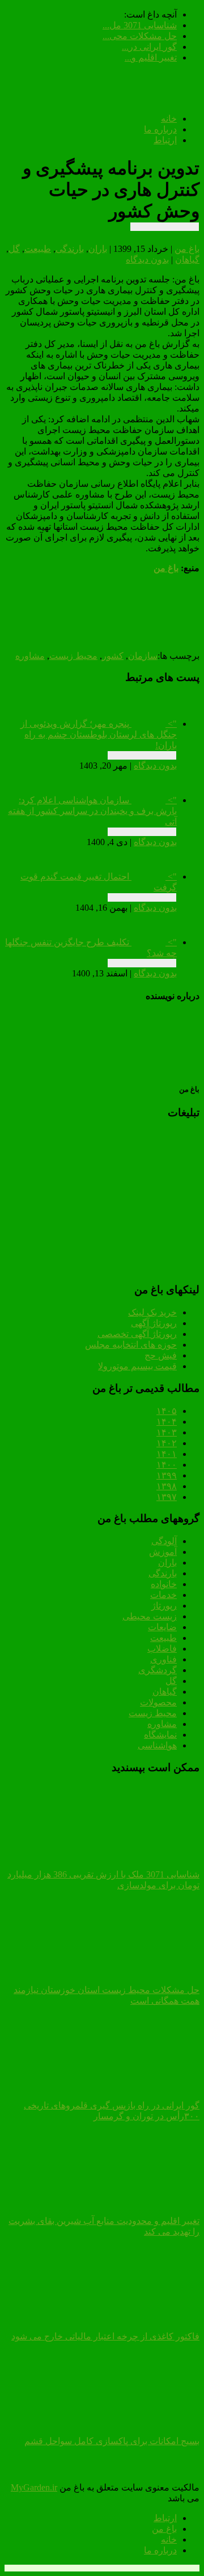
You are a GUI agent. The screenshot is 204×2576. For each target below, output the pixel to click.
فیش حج (161, 1355)
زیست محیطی (150, 1616)
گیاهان (187, 260)
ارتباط (165, 140)
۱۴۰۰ (167, 1465)
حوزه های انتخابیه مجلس (131, 1345)
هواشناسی (157, 1745)
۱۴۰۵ (167, 1411)
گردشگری (158, 1670)
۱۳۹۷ (167, 1497)
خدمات (163, 1595)
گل (14, 249)
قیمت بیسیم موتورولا (137, 1366)
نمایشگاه (160, 1735)
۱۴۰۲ (167, 1443)
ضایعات (162, 1627)
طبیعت (38, 249)
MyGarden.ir (34, 2487)
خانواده (164, 1584)
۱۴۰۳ (167, 1432)
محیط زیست (73, 656)
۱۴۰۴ (167, 1422)
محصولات (158, 1702)
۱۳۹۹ (167, 1475)
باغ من (187, 249)
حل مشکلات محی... (140, 36)
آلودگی (164, 1541)
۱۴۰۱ (167, 1454)
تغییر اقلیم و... (151, 57)
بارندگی (70, 249)
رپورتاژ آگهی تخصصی (137, 1334)
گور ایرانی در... (149, 47)
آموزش (163, 1552)
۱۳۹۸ (167, 1486)
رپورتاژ (164, 1606)
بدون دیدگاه (147, 260)
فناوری (163, 1659)
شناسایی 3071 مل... (140, 25)
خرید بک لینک (152, 1312)
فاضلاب (162, 1649)
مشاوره (30, 656)
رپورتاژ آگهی (154, 1323)
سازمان (143, 656)
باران (98, 249)
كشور (113, 656)
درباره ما (160, 129)
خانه (169, 119)
